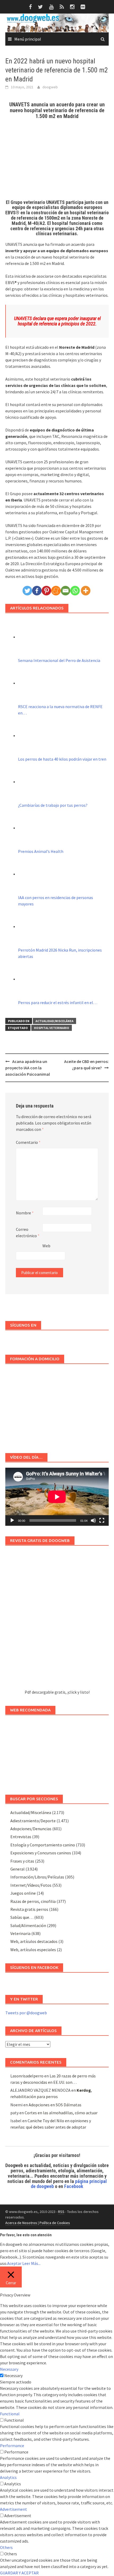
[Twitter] (27, 591)
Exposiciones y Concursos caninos (41, 1853)
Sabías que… (22, 1917)
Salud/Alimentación (28, 1925)
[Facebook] (37, 591)
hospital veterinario (52, 1028)
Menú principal (28, 39)
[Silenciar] (93, 1520)
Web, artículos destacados (34, 1941)
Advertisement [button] (14, 2509)
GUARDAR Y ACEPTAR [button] (19, 2573)
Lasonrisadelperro (27, 2076)
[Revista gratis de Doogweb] (57, 1620)
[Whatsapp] (75, 591)
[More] (86, 591)
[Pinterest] (46, 591)
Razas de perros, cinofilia (33, 1901)
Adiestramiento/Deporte (33, 1821)
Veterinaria (20, 1933)
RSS (61, 2212)
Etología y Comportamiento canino (43, 1845)
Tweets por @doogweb (26, 2013)
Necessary (13, 2376)
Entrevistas (21, 1837)
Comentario (28, 1142)
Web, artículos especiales (33, 1950)
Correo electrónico (28, 1232)
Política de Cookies (55, 2223)
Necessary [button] (9, 2369)
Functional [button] (10, 2414)
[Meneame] (56, 591)
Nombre (25, 1213)
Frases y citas (22, 1861)
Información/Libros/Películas (37, 1877)
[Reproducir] (12, 1520)
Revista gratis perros (29, 1909)
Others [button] (6, 2547)
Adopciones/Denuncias (31, 1829)
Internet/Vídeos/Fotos (31, 1885)
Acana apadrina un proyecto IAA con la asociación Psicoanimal (28, 1068)
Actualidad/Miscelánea (54, 1021)
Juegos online (23, 1893)
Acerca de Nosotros (21, 2223)
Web (46, 1246)
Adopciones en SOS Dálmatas (55, 2105)
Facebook (74, 2186)
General (17, 1869)
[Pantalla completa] (102, 1520)
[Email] (65, 591)
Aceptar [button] (14, 2263)
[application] (57, 1497)
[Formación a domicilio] (57, 1406)
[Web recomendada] (57, 1752)
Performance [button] (12, 2446)
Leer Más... (31, 2263)
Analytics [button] (8, 2477)
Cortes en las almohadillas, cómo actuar (61, 2113)
